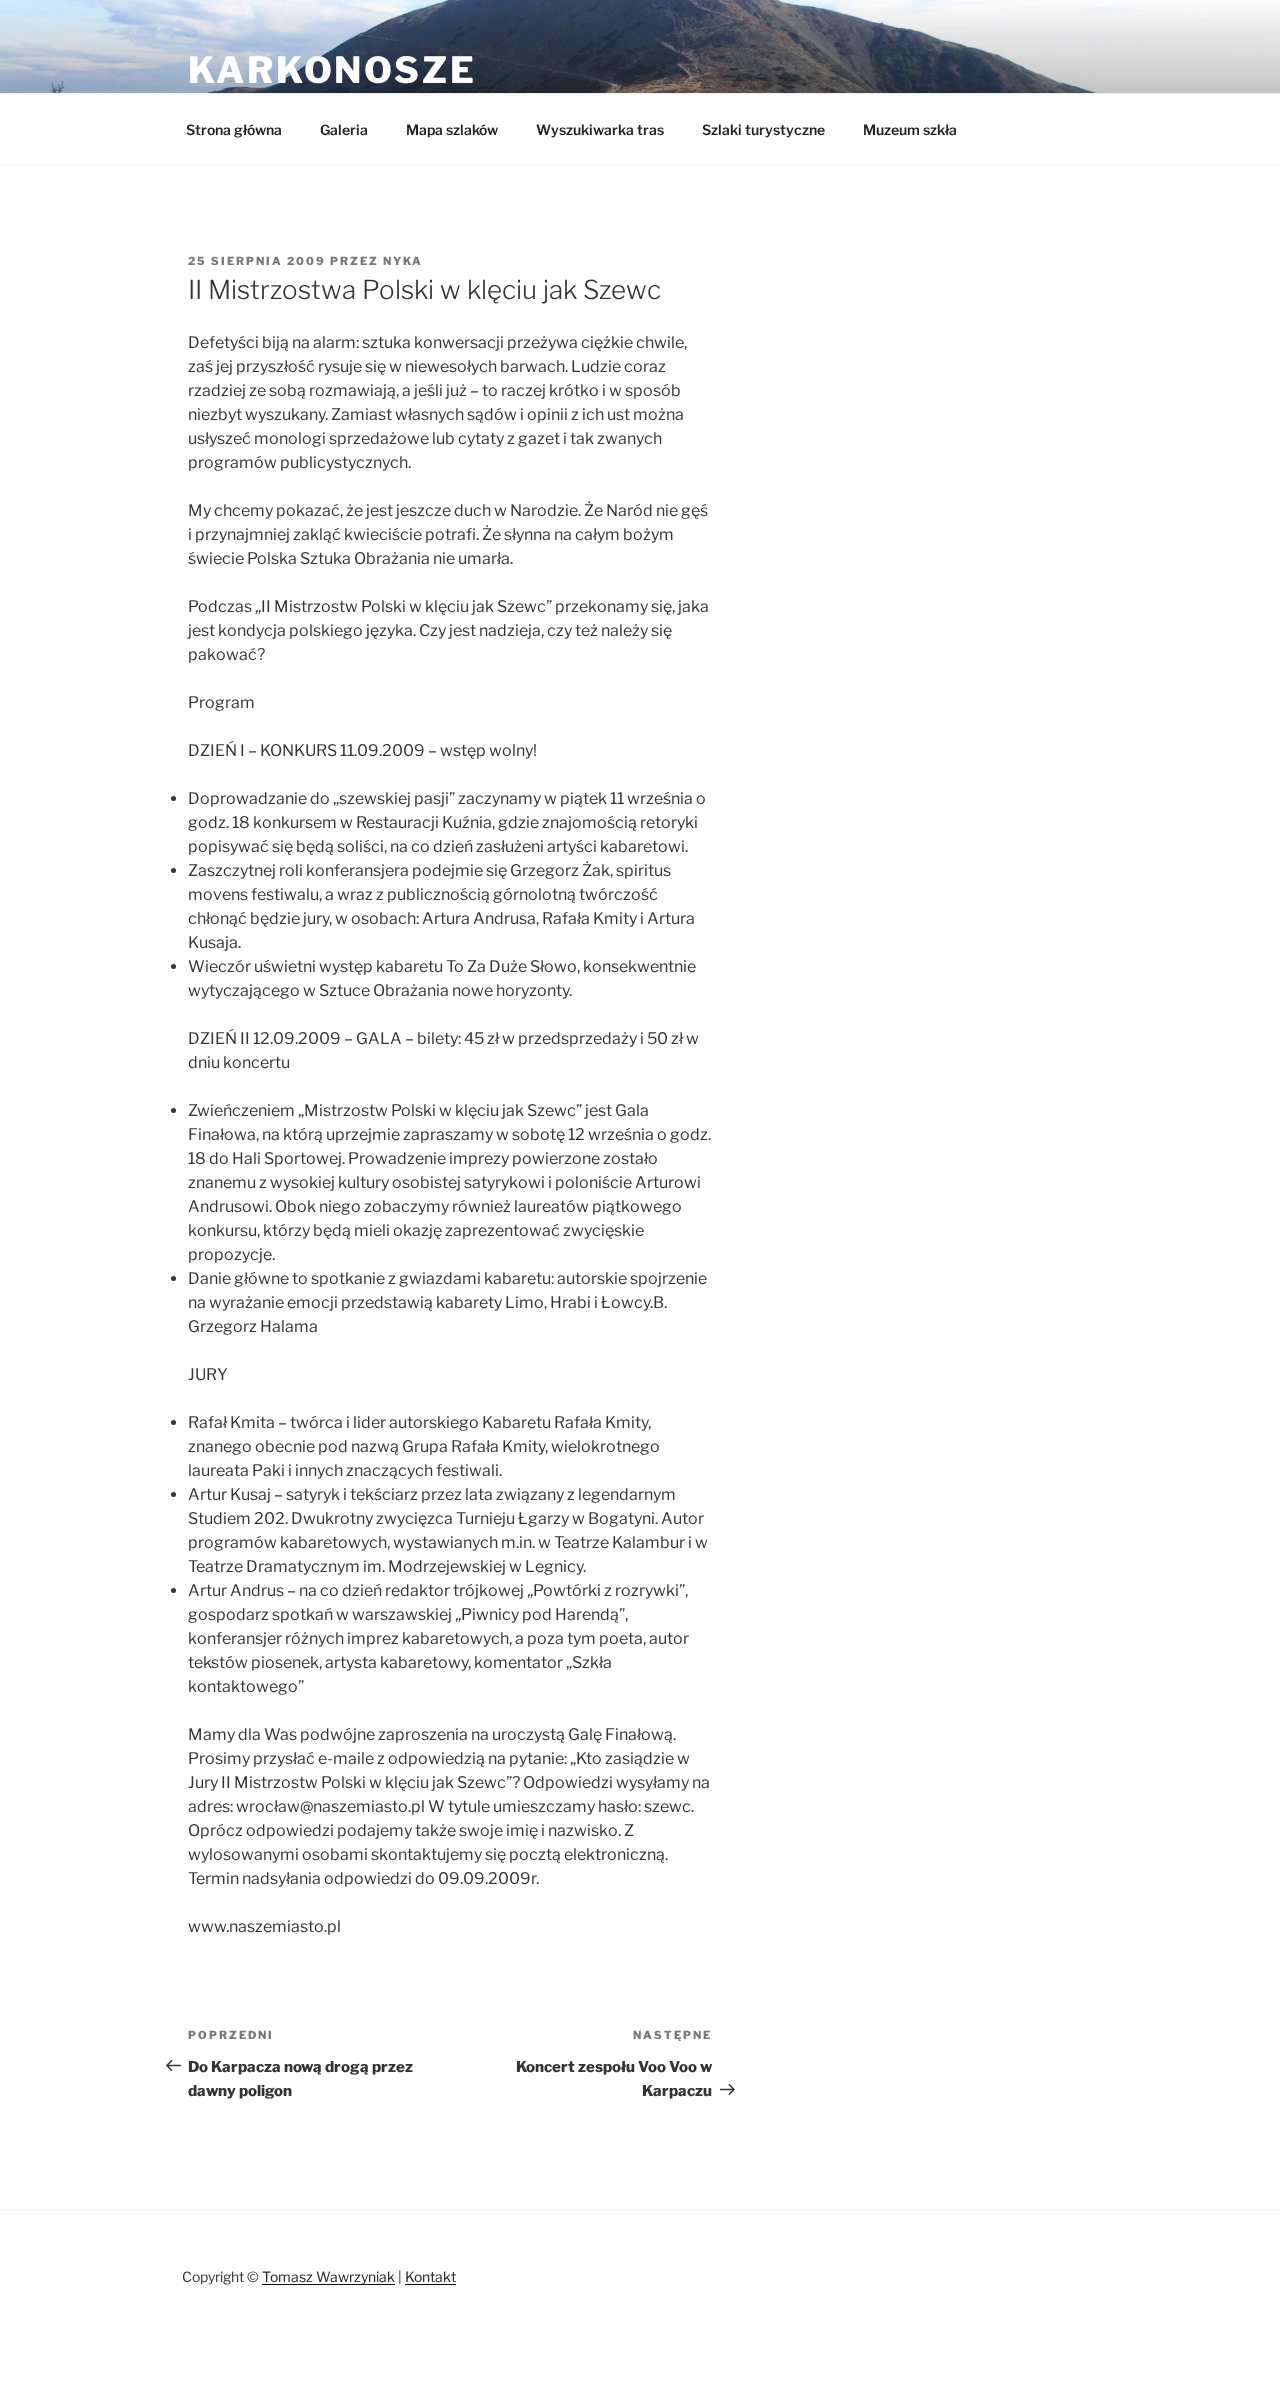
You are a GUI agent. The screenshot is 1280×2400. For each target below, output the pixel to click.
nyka (403, 261)
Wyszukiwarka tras (600, 129)
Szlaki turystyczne (763, 129)
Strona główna (234, 129)
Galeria (344, 129)
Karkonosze (332, 70)
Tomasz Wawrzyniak (328, 2276)
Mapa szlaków (452, 129)
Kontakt (430, 2276)
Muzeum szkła (910, 129)
